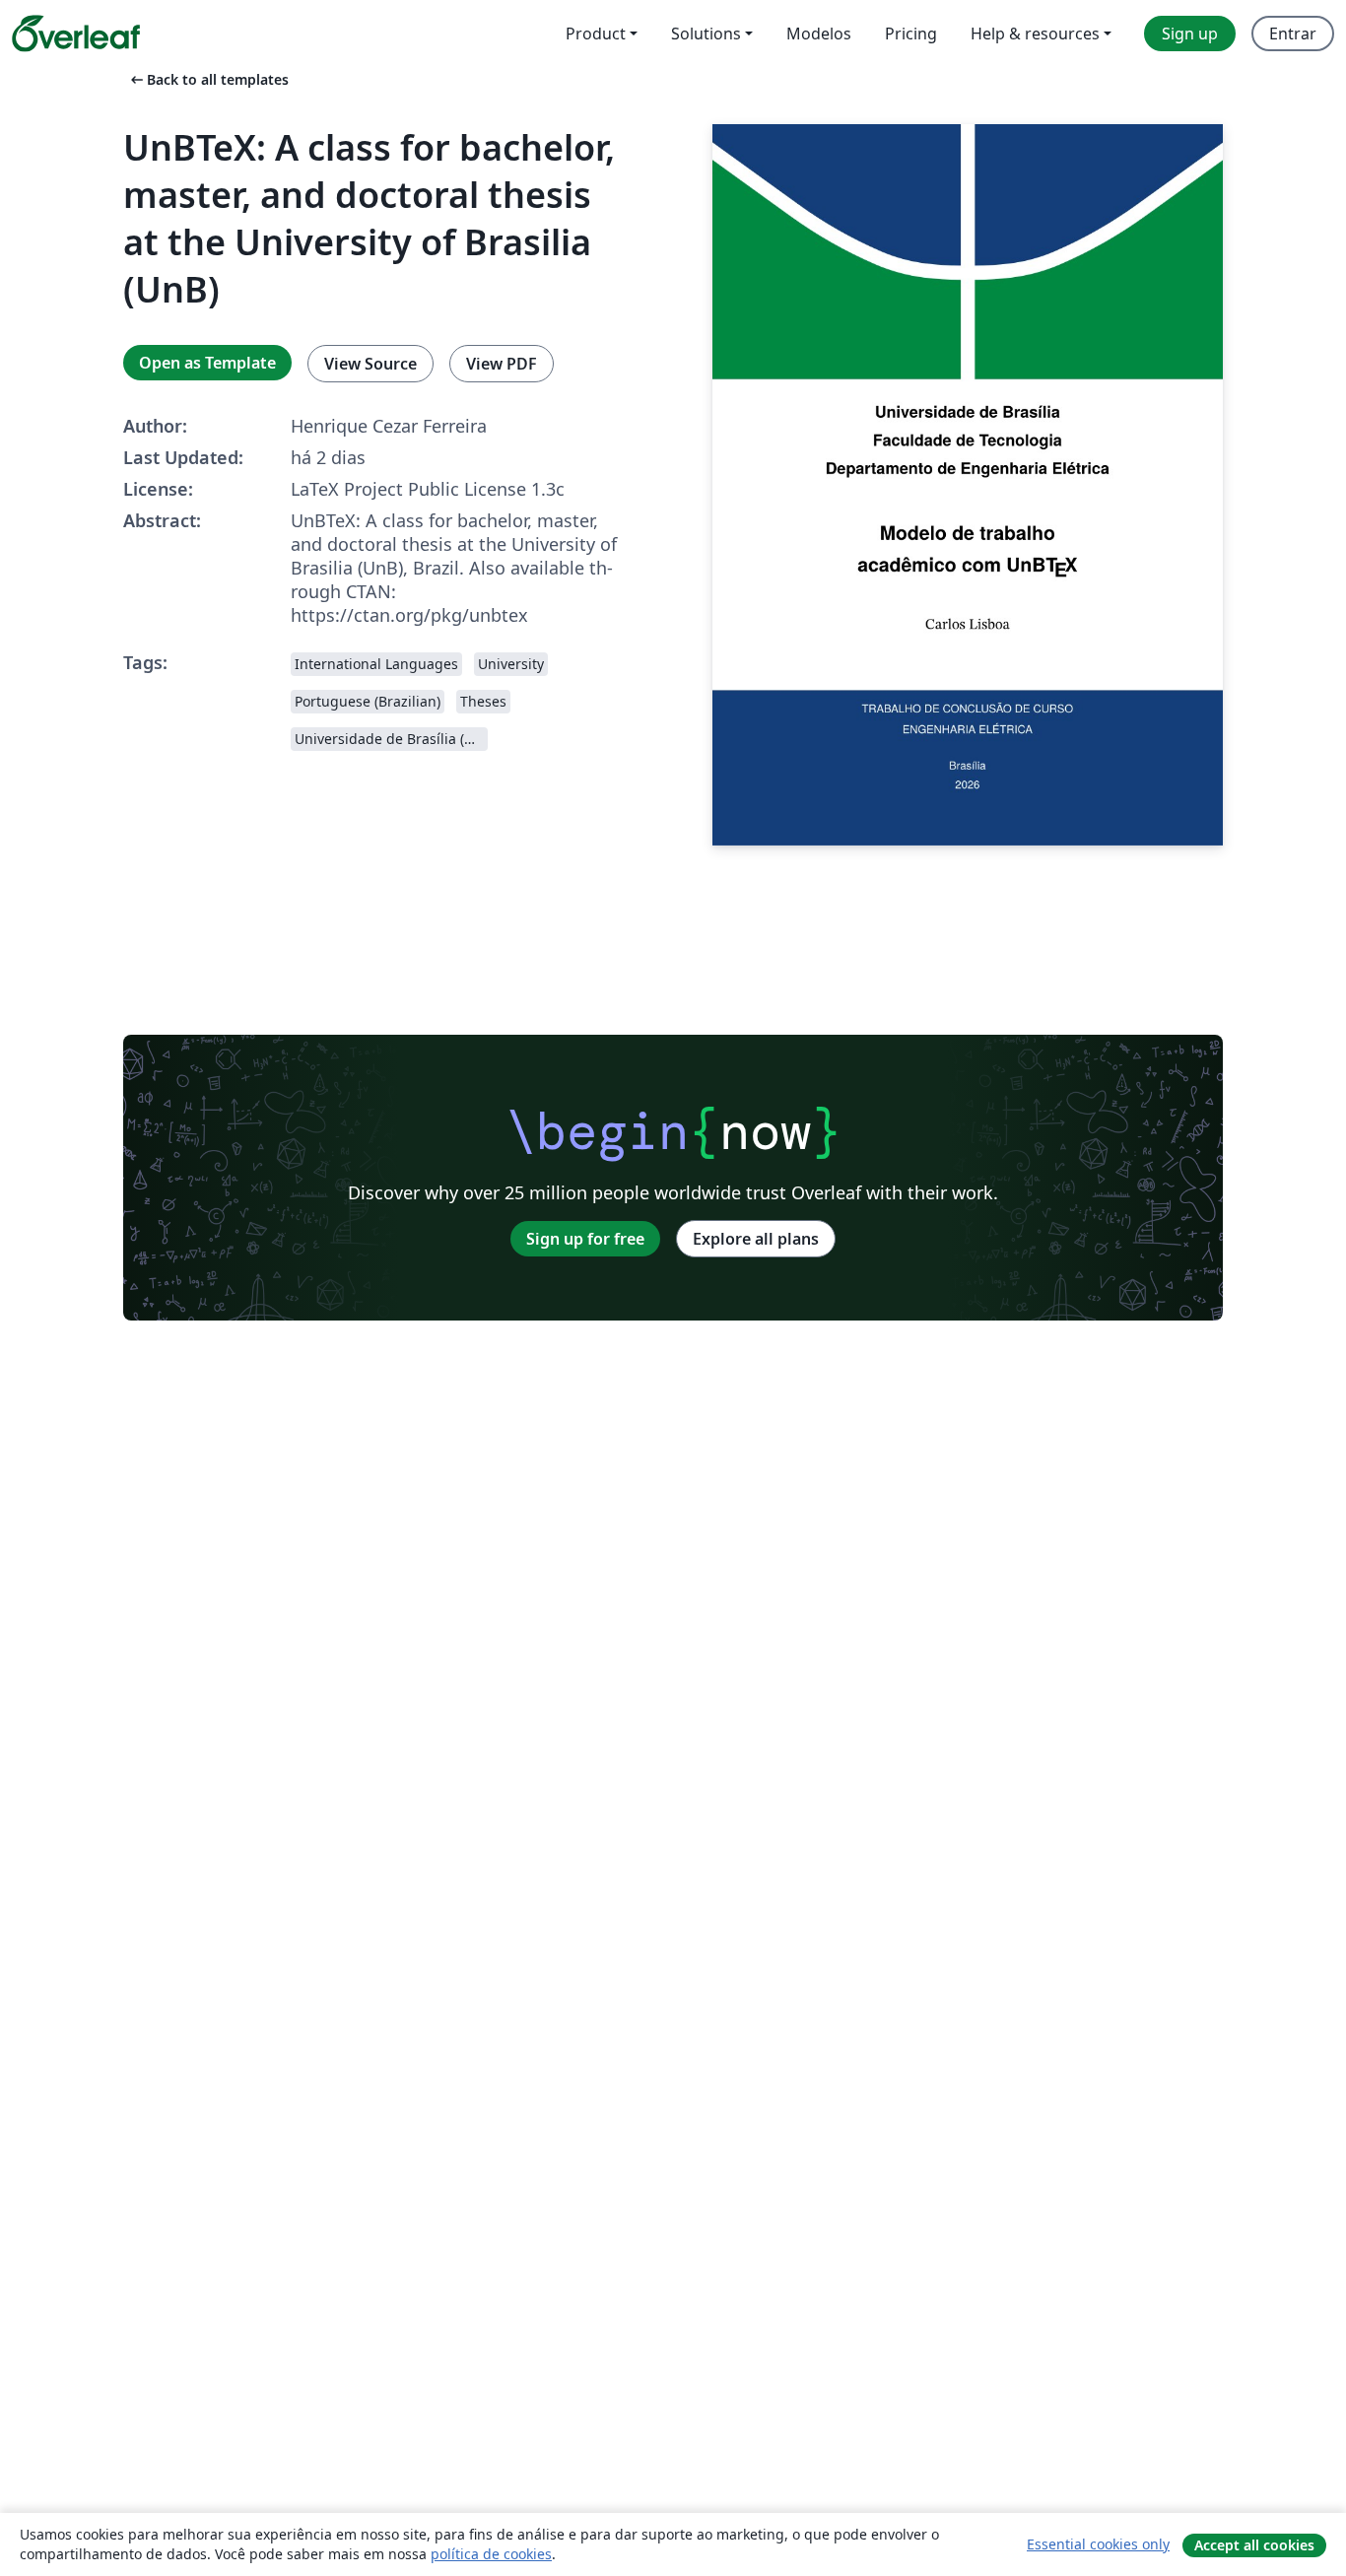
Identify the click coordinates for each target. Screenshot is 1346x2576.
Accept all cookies (1254, 2545)
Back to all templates (208, 79)
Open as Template (207, 363)
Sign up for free (585, 1239)
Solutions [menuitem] (706, 34)
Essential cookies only (1098, 2544)
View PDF (502, 364)
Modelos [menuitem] (819, 34)
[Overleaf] (76, 34)
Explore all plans (756, 1239)
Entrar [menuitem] (1293, 34)
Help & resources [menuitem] (1035, 34)
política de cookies (491, 2554)
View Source (370, 364)
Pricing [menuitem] (911, 34)
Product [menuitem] (596, 34)
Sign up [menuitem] (1190, 34)
